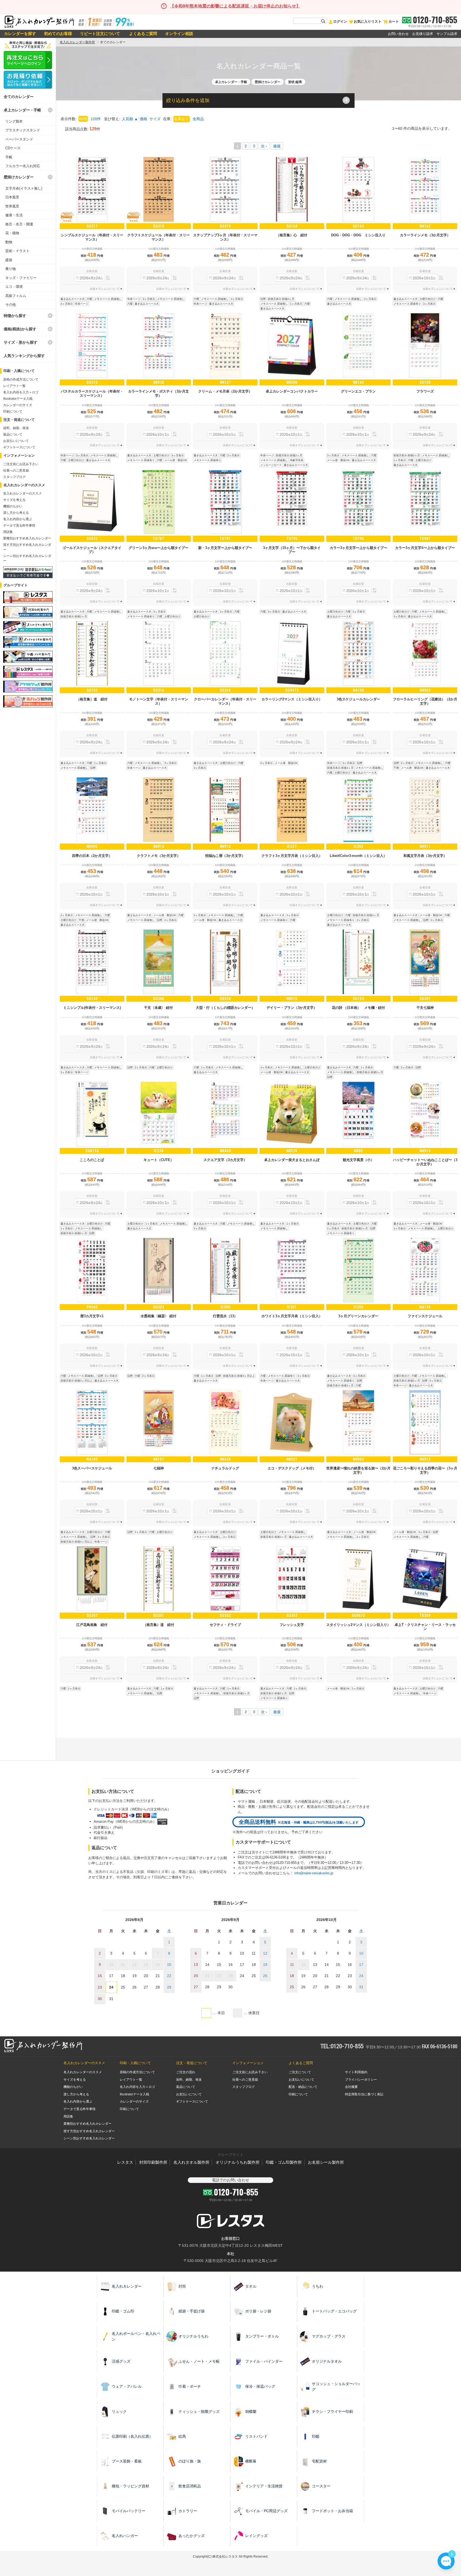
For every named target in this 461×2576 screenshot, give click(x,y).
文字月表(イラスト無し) (24, 188)
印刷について (13, 411)
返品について (13, 434)
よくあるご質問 (143, 34)
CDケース (13, 148)
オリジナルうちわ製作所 (238, 2162)
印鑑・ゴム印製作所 (284, 2162)
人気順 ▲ (130, 119)
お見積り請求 (423, 34)
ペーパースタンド (19, 139)
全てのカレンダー (19, 97)
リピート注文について (100, 34)
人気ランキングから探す (24, 356)
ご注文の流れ (186, 2072)
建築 (9, 260)
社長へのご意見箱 (16, 470)
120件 (96, 119)
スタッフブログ (14, 477)
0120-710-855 (435, 20)
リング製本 (14, 121)
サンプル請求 (447, 34)
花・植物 (12, 233)
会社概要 (351, 2087)
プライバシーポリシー (361, 2080)
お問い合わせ (398, 34)
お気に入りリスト (368, 21)
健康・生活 (14, 215)
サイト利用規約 (356, 2072)
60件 (83, 119)
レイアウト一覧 (14, 386)
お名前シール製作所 (326, 2162)
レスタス (125, 2162)
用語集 (8, 532)
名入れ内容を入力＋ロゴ (21, 392)
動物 (9, 242)
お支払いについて (16, 441)
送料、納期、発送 (16, 428)
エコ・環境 (14, 287)
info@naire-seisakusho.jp (314, 1873)
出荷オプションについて (105, 289)
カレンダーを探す (20, 34)
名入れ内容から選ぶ (18, 519)
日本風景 (12, 197)
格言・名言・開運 (19, 224)
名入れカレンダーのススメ (22, 493)
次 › (264, 146)
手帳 (9, 157)
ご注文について (300, 2072)
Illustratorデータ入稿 (18, 399)
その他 (11, 305)
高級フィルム (16, 296)
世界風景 (12, 206)
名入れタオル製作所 (191, 2162)
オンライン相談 (179, 34)
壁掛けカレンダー (19, 177)
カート (394, 21)
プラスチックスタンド (23, 130)
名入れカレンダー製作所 (77, 42)
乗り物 (11, 269)
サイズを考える (14, 500)
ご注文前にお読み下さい (21, 464)
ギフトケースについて (19, 447)
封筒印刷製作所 (153, 2162)
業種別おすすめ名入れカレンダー (27, 538)
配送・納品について (303, 2087)
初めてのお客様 (58, 34)
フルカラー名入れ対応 (23, 166)
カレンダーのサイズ (18, 405)
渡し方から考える (16, 513)
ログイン (340, 21)
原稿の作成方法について (21, 379)
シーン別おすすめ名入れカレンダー (89, 2138)
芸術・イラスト (17, 251)
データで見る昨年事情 (19, 526)
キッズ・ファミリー (21, 278)
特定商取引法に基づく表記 (364, 2094)
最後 (277, 146)
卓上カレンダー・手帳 (22, 110)
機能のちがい (13, 506)
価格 (144, 119)
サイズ (155, 119)
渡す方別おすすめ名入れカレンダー (89, 2131)
